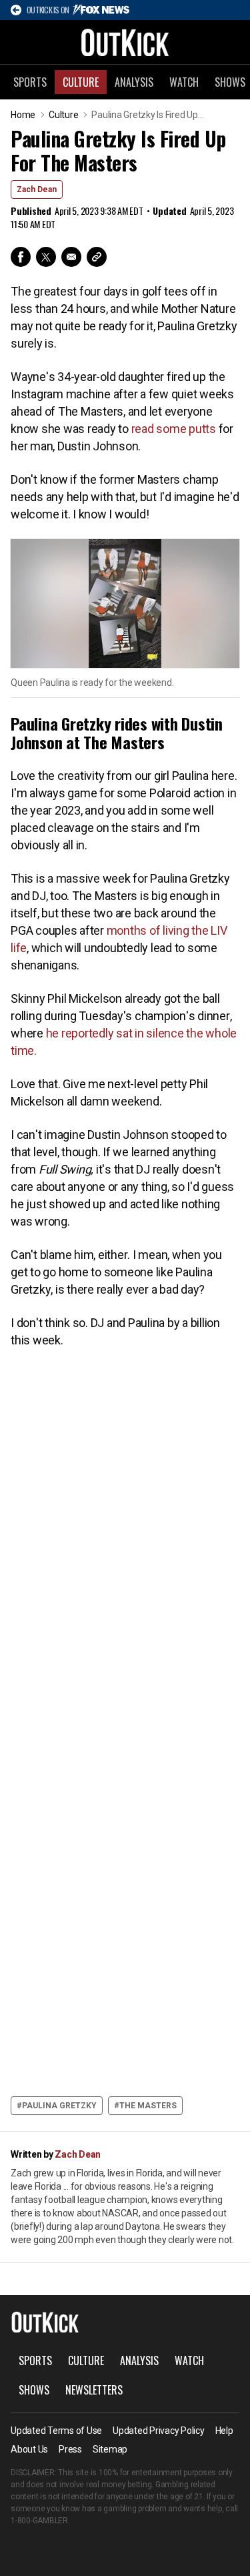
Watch (184, 82)
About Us (29, 2449)
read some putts (174, 429)
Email (71, 257)
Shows (34, 2390)
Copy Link (97, 257)
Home (23, 115)
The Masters (148, 2106)
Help (224, 2431)
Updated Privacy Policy (159, 2431)
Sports (30, 82)
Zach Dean (37, 189)
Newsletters (94, 2390)
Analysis (134, 82)
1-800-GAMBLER (39, 2521)
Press (70, 2449)
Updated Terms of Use (56, 2431)
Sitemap (110, 2449)
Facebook (21, 257)
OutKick (125, 42)
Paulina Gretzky (59, 2106)
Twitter (46, 257)
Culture (81, 82)
